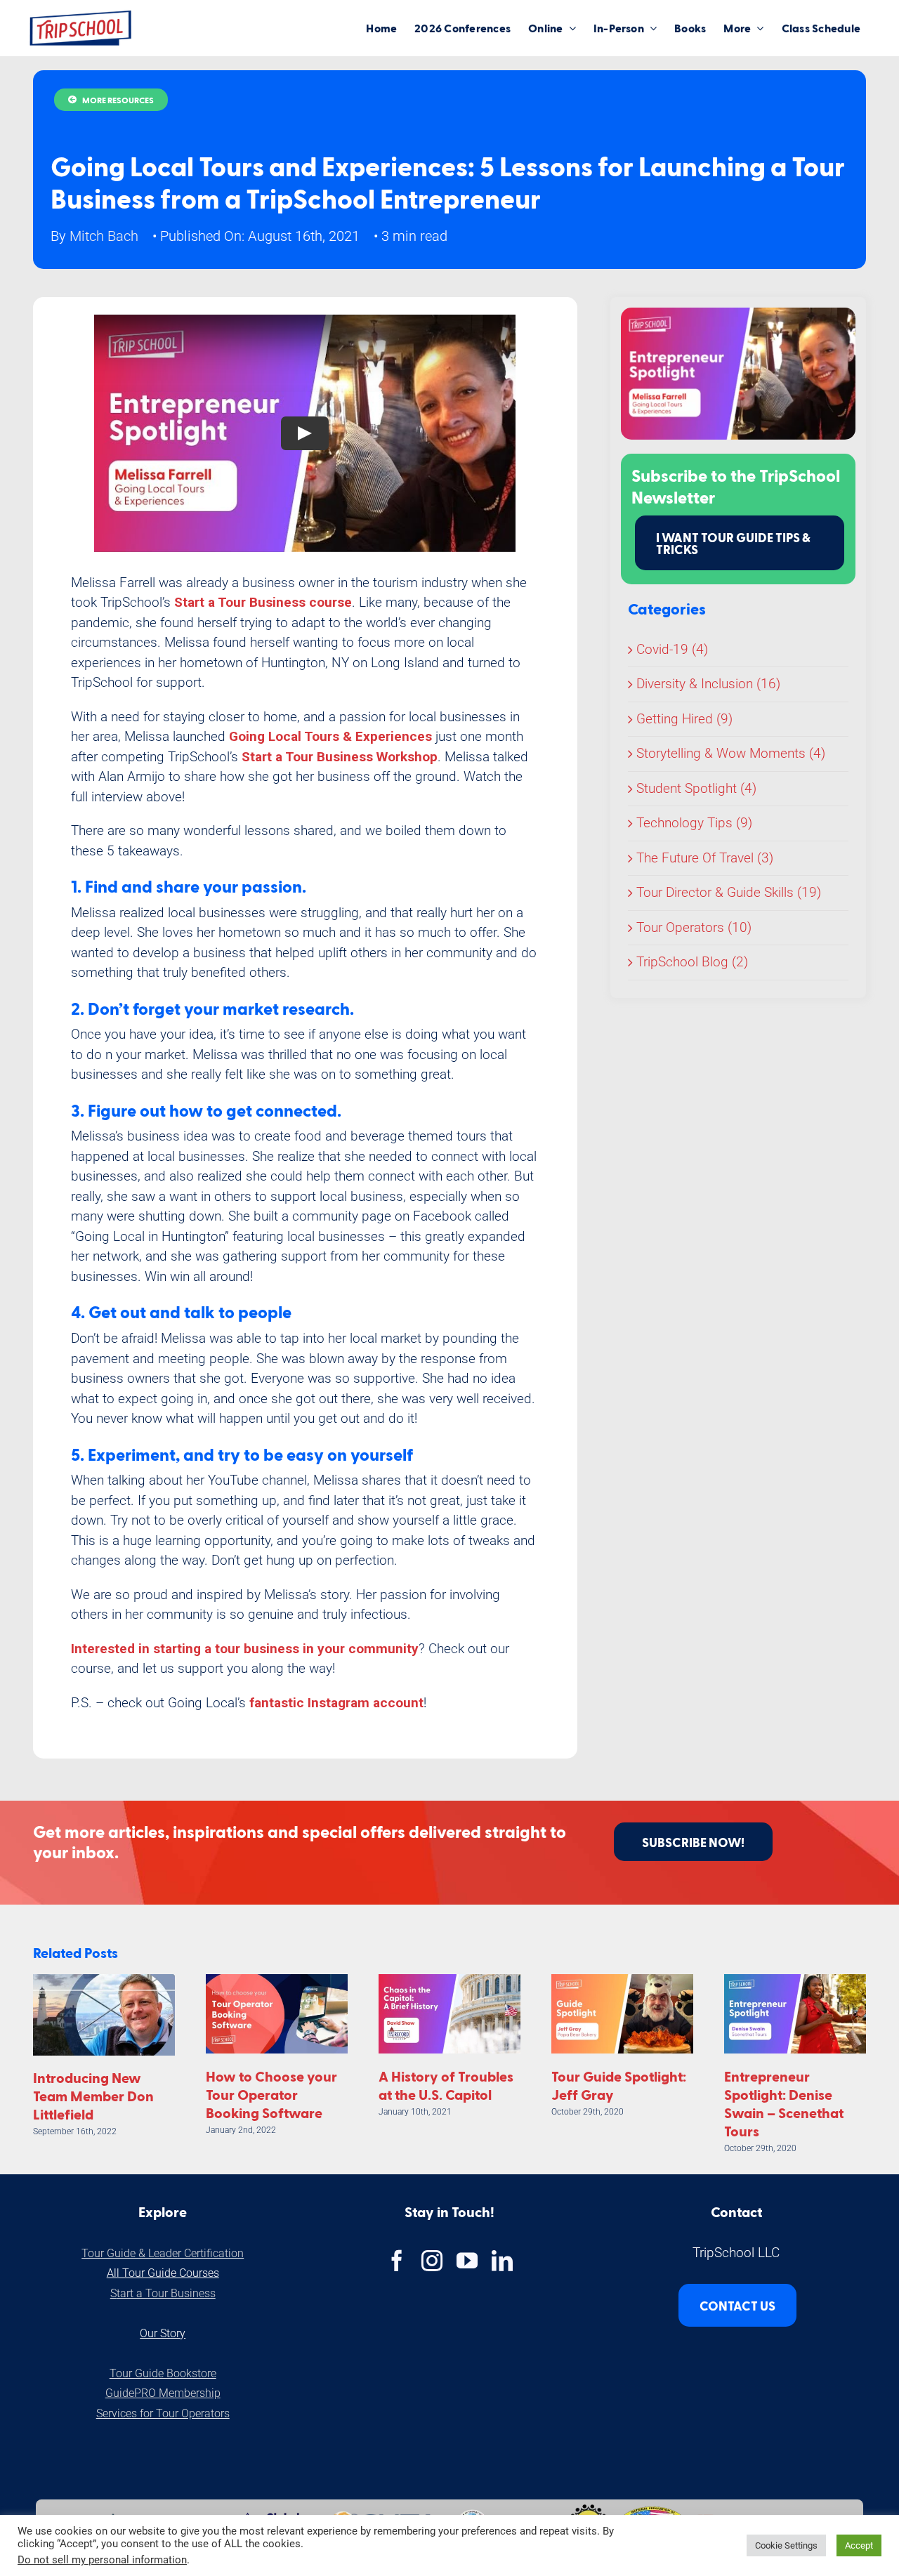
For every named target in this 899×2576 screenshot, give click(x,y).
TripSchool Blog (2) (692, 962)
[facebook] (397, 2261)
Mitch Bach (104, 236)
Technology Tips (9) (694, 823)
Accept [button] (859, 2545)
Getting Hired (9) (684, 719)
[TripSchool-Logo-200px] (81, 15)
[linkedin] (502, 2261)
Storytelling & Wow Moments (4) (731, 753)
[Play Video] (305, 433)
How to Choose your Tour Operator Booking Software (271, 2094)
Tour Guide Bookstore (163, 2373)
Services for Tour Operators (163, 2413)
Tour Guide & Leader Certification (163, 2253)
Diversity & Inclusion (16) (708, 684)
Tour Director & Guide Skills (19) (729, 892)
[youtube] (467, 2261)
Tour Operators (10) (694, 927)
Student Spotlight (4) (696, 788)
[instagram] (432, 2261)
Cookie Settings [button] (786, 2545)
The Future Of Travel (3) (705, 858)
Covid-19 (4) (672, 649)
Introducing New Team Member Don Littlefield (93, 2096)
